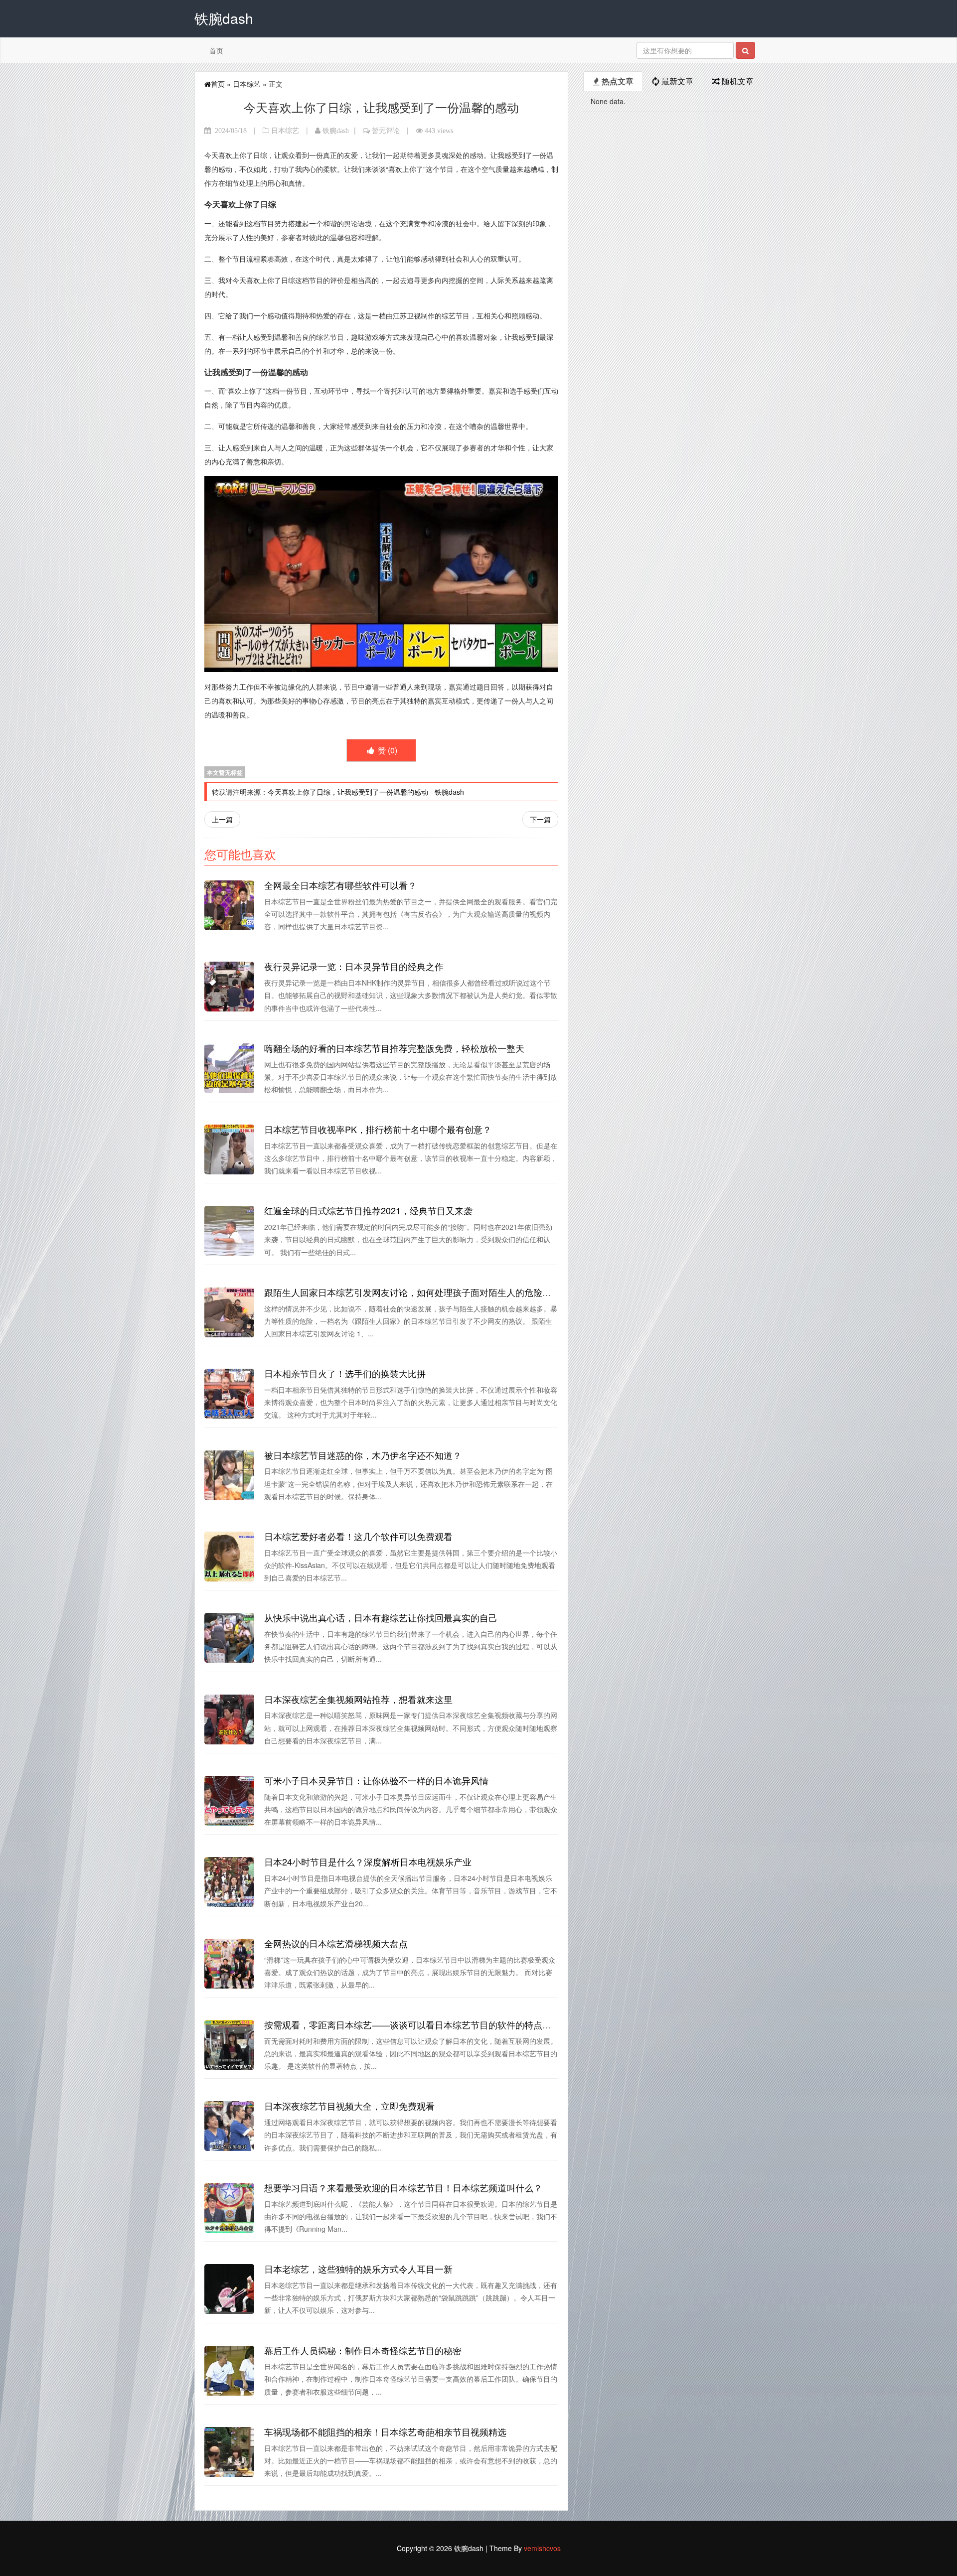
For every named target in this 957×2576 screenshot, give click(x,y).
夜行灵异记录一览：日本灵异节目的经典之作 (354, 966)
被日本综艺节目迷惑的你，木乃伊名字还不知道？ (363, 1455)
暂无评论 (386, 131)
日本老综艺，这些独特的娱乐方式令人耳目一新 (358, 2269)
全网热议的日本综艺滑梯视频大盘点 (336, 1943)
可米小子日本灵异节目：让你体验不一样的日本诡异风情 (376, 1780)
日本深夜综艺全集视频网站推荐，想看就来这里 (358, 1699)
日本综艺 (247, 84)
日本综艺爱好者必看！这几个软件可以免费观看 (358, 1536)
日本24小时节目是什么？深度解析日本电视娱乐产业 (368, 1861)
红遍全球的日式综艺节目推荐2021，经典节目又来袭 (368, 1210)
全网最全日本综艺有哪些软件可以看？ (340, 885)
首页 (216, 50)
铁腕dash (336, 131)
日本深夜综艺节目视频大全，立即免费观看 (349, 2106)
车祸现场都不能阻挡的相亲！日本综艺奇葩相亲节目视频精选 (385, 2432)
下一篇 (540, 819)
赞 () (387, 750)
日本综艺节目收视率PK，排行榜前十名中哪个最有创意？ (378, 1129)
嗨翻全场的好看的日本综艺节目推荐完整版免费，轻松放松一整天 (394, 1048)
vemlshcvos (542, 2548)
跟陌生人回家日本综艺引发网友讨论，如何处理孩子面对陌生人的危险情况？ (417, 1292)
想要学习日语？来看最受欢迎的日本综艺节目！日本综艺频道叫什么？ (403, 2187)
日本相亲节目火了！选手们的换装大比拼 (345, 1373)
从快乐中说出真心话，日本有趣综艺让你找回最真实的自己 (381, 1617)
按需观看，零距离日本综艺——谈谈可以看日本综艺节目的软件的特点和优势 (417, 2024)
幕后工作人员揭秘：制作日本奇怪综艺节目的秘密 (363, 2350)
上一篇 (222, 819)
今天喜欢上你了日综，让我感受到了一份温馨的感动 (348, 792)
